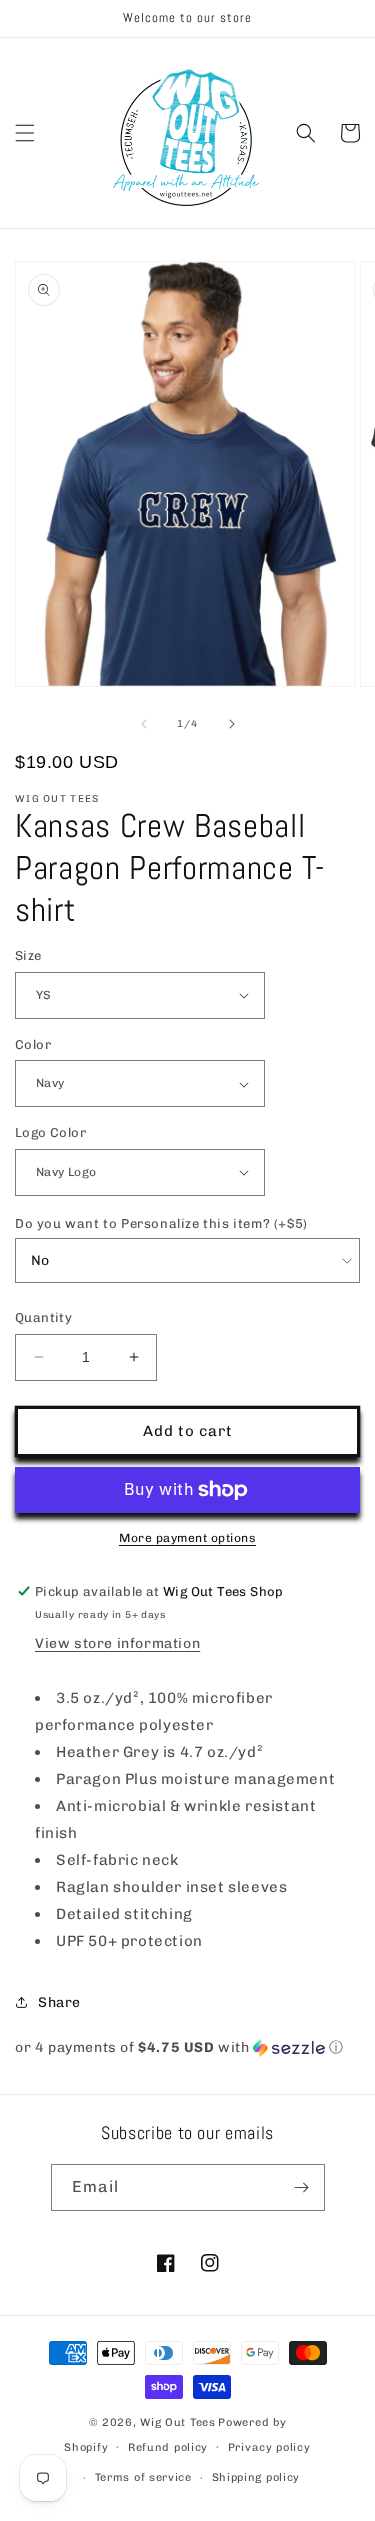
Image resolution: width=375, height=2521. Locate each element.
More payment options (187, 1538)
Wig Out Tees (177, 2422)
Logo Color (50, 1132)
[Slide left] (144, 724)
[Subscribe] (302, 2187)
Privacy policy (269, 2447)
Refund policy (168, 2447)
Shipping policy (256, 2477)
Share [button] (59, 2002)
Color (33, 1044)
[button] (25, 133)
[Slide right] (232, 724)
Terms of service (143, 2477)
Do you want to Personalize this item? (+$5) (161, 1223)
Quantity (43, 1317)
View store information (117, 1643)
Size (28, 955)
